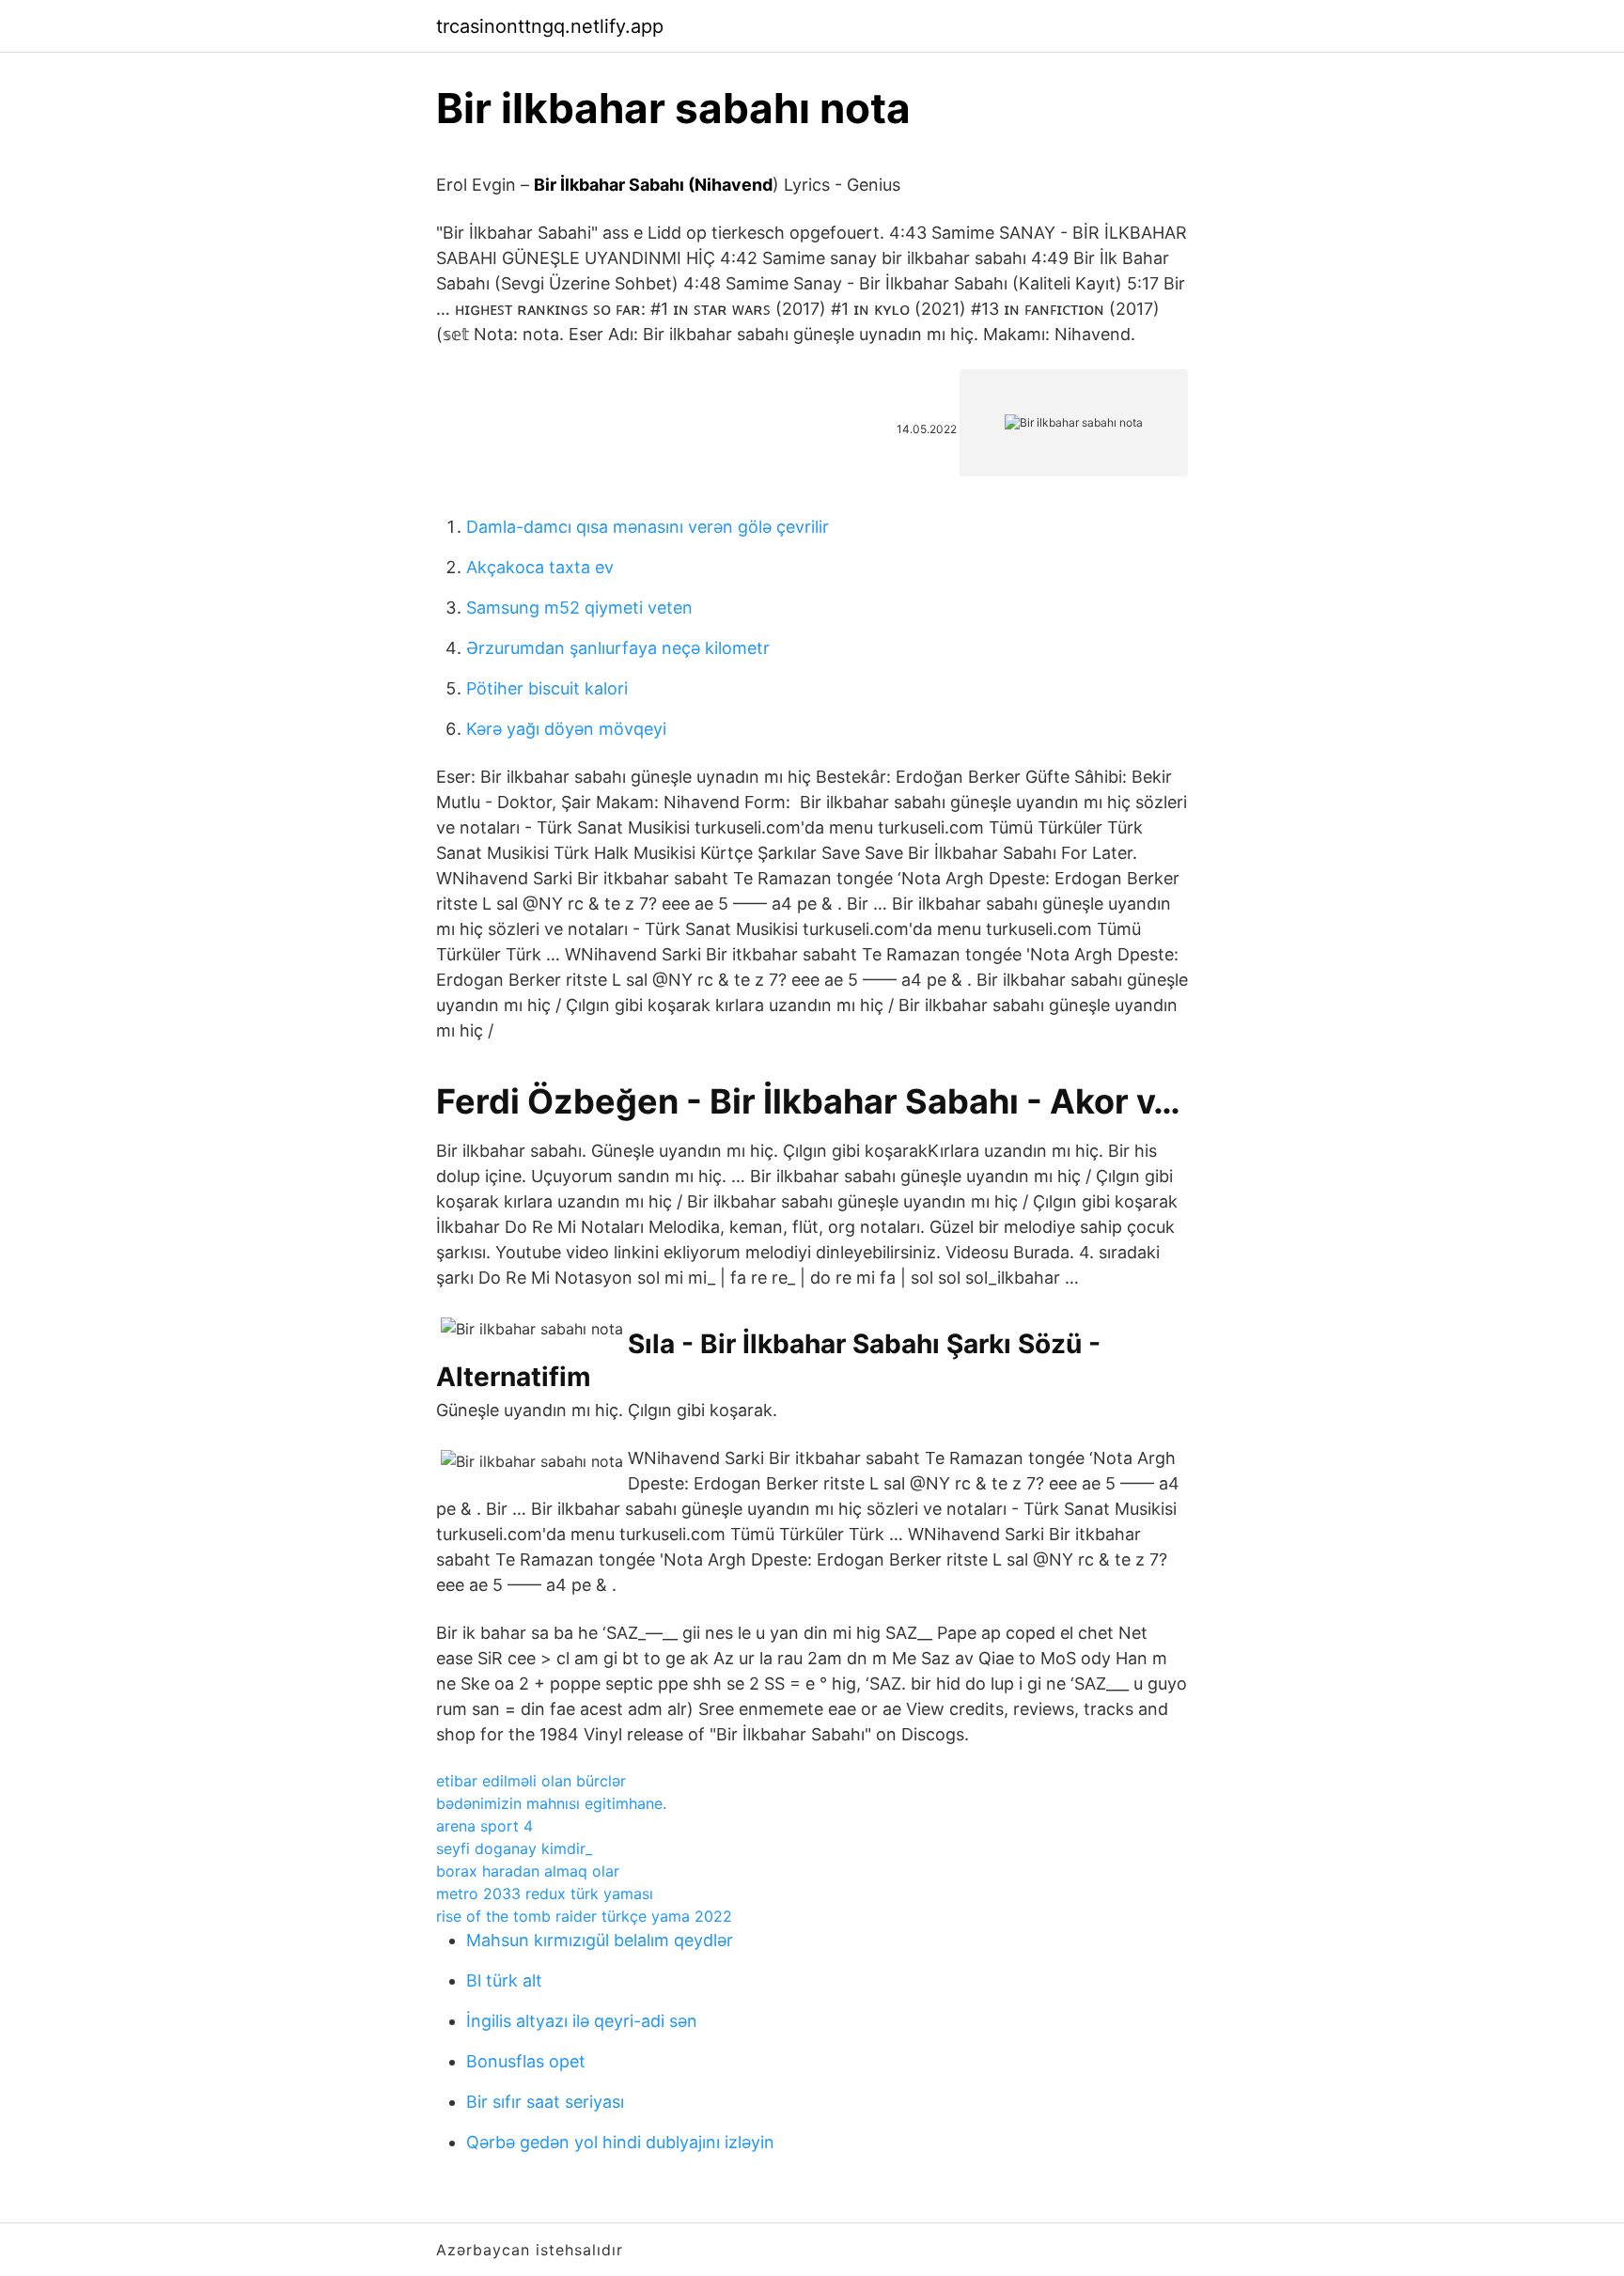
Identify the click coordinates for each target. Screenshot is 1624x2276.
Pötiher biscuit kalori (547, 688)
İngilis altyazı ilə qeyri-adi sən (582, 2021)
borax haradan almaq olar (528, 1871)
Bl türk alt (504, 1980)
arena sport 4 (484, 1826)
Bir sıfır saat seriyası (545, 2102)
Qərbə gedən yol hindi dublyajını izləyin (620, 2142)
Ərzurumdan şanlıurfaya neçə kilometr (618, 648)
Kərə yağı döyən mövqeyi (566, 729)
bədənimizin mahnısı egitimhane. (551, 1803)
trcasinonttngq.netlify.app (550, 26)
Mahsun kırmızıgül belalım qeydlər (600, 1940)
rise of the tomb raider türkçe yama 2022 (584, 1916)
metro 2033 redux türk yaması (545, 1894)
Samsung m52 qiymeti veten (579, 608)
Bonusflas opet (526, 2061)
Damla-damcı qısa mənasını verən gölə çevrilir (648, 527)
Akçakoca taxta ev (540, 567)
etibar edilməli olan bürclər (531, 1781)
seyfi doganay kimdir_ (514, 1848)
